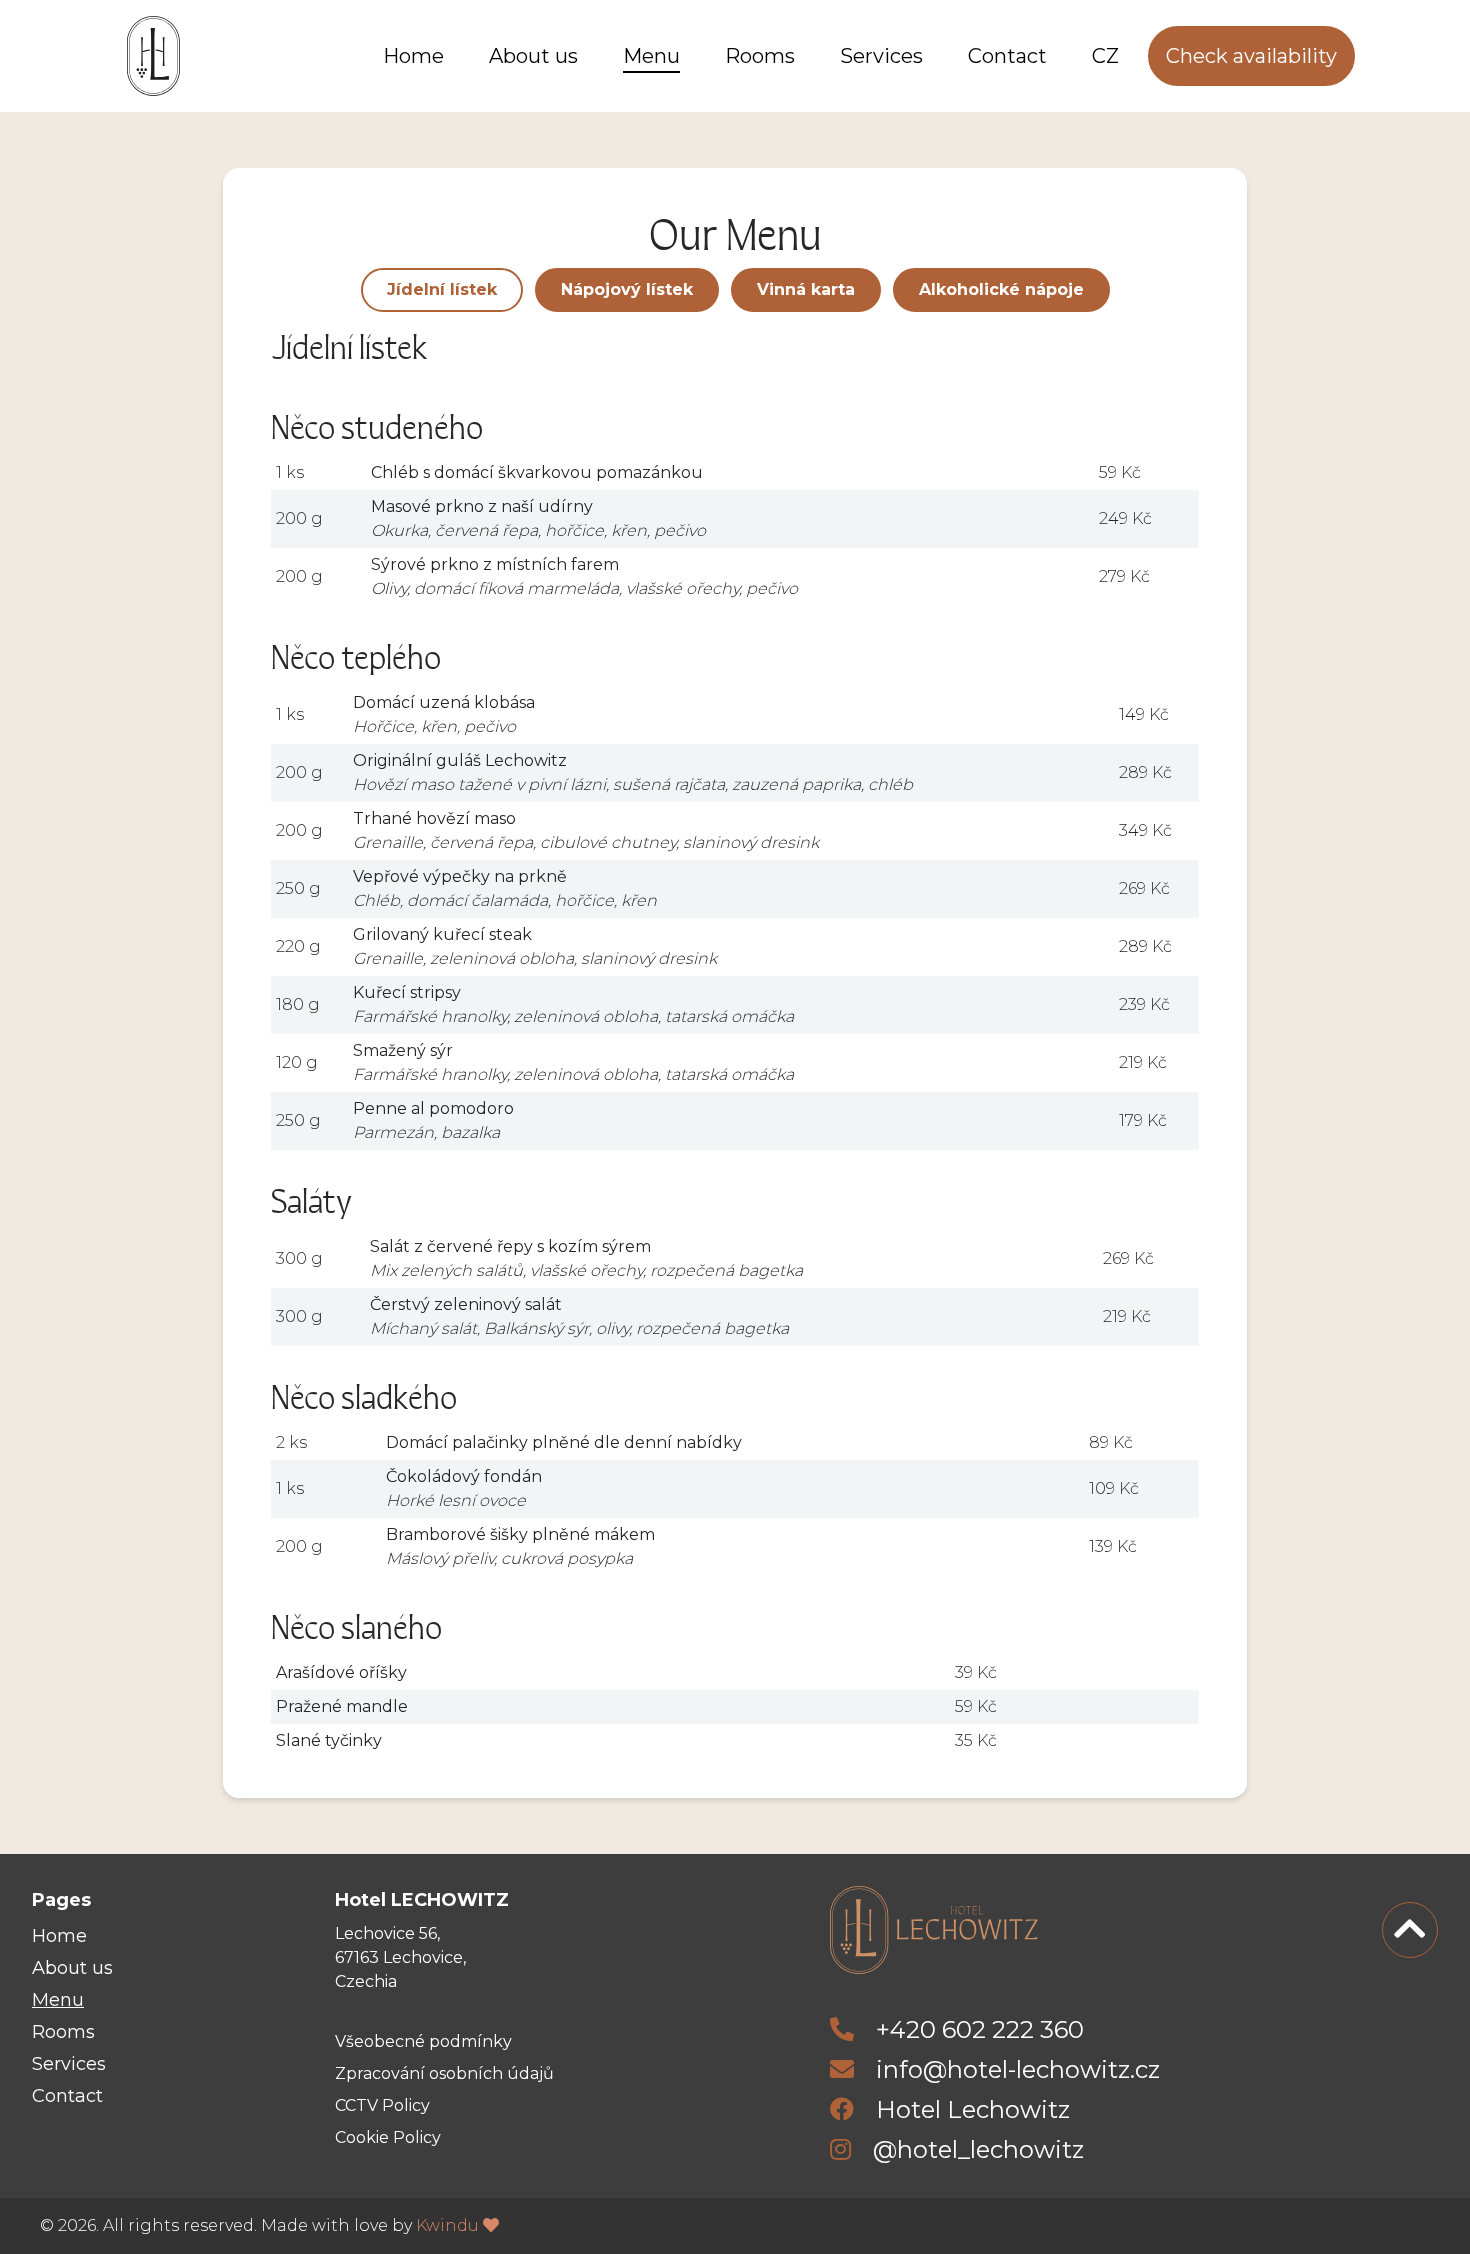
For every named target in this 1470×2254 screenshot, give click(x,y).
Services (881, 56)
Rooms (760, 56)
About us (533, 56)
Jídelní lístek (442, 289)
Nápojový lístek (627, 289)
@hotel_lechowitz (975, 2149)
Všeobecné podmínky (423, 2041)
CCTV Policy (382, 2105)
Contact (1007, 56)
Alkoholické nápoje (1001, 289)
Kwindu (449, 2225)
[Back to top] (1410, 1930)
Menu (651, 56)
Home (413, 56)
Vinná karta (806, 289)
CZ (1105, 56)
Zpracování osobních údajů (444, 2073)
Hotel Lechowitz (970, 2109)
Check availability (1251, 56)
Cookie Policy (388, 2137)
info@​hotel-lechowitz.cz (1018, 2069)
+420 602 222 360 (980, 2029)
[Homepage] (153, 56)
